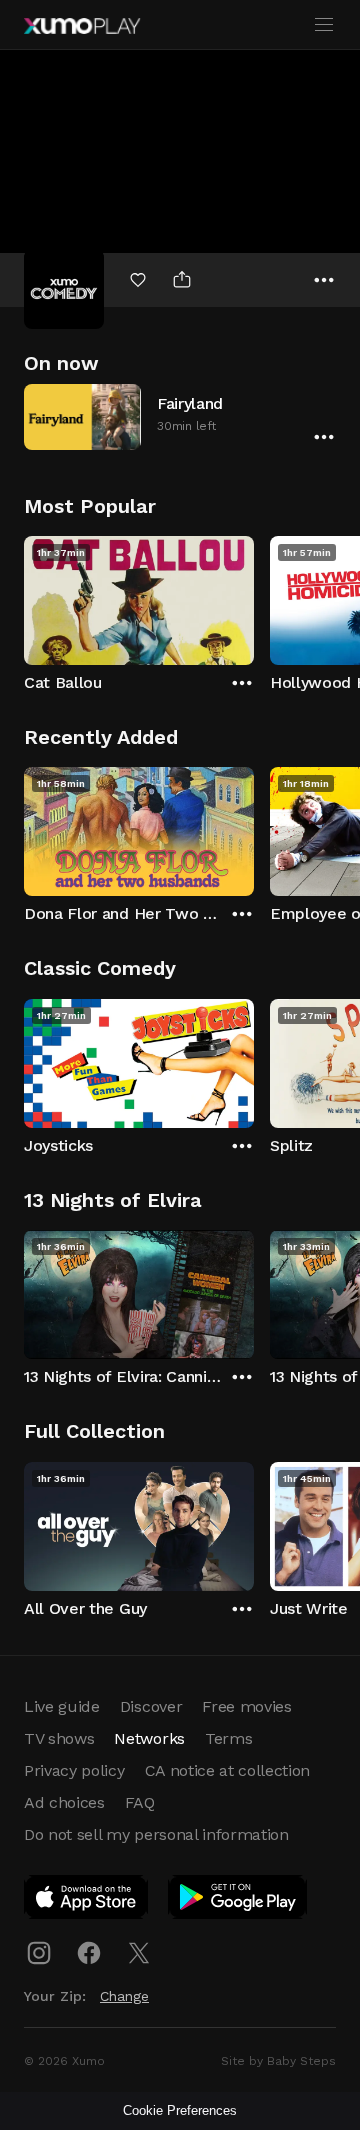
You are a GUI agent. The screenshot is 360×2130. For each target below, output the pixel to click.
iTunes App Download (87, 1901)
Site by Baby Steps (278, 2061)
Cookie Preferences (180, 2110)
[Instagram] (39, 1953)
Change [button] (124, 1996)
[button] (180, 416)
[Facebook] (89, 1953)
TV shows (59, 1738)
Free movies (246, 1706)
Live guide (62, 1706)
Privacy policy (74, 1770)
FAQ (140, 1802)
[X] (139, 1953)
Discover (151, 1706)
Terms (228, 1738)
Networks (149, 1738)
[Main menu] (324, 25)
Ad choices (64, 1802)
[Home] (82, 26)
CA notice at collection (228, 1770)
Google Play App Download (238, 1901)
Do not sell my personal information (156, 1834)
